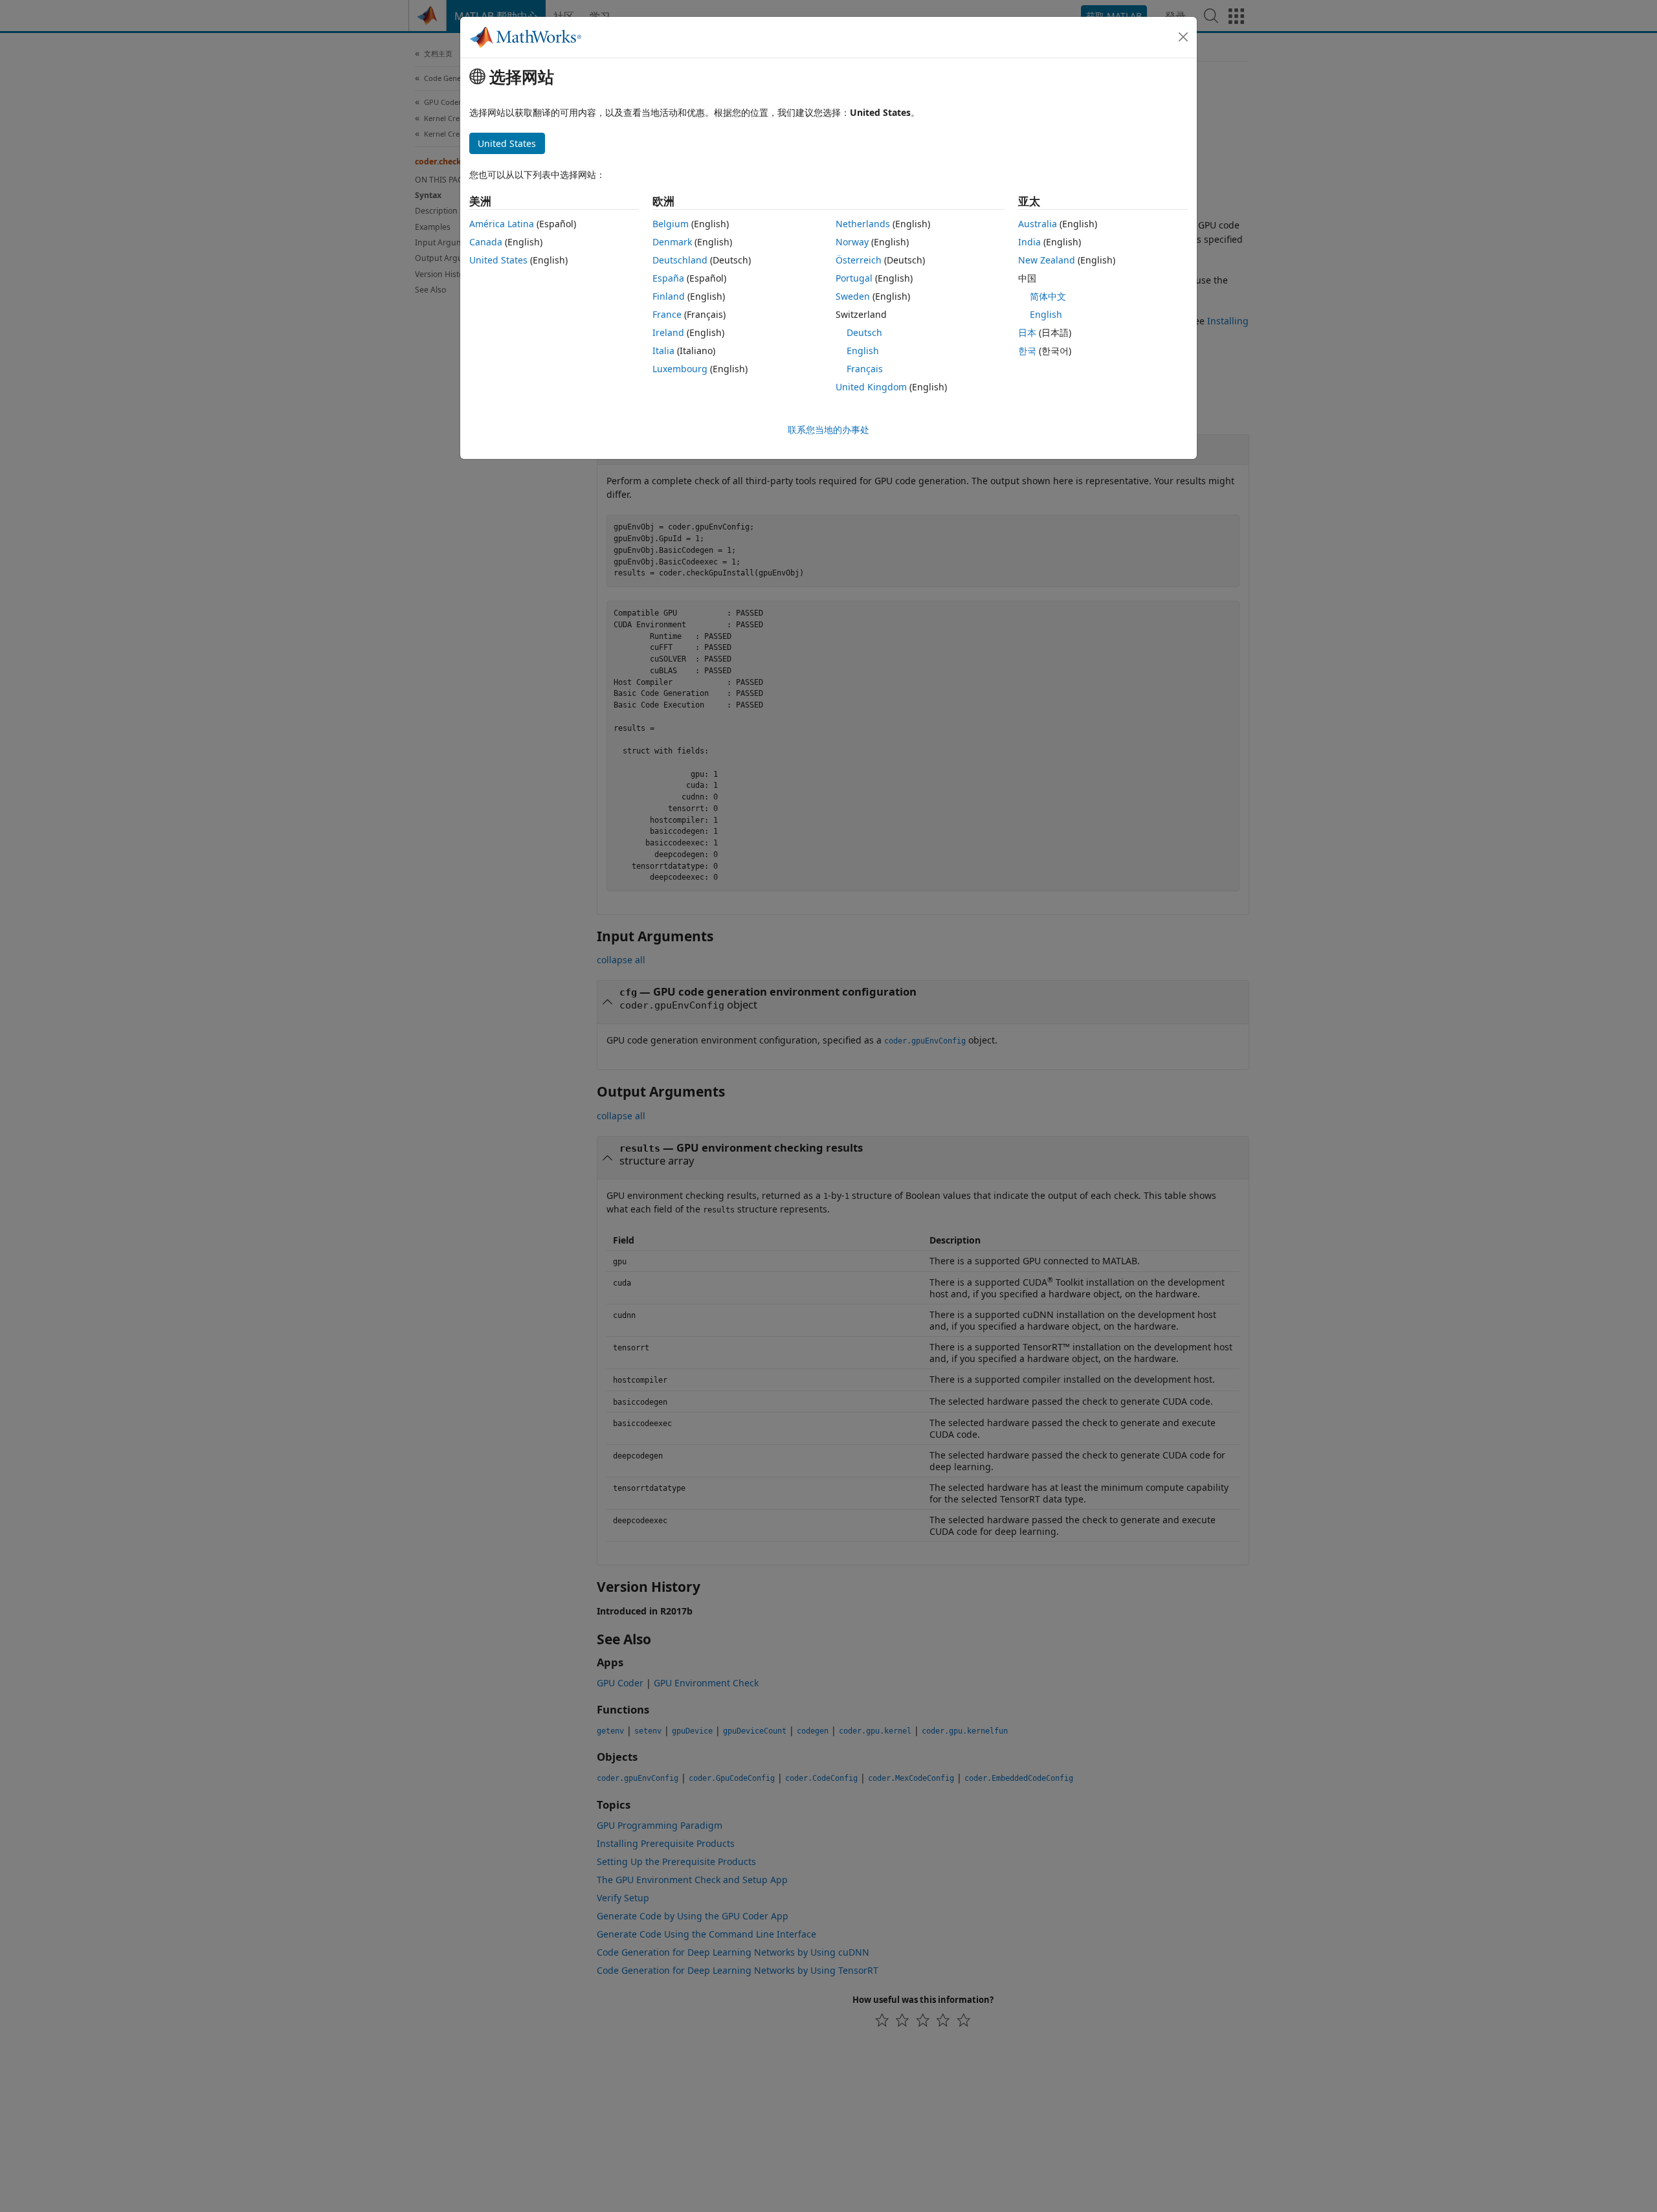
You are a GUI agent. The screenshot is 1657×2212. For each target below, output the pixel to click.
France (667, 314)
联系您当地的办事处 (828, 430)
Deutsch (864, 332)
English (863, 351)
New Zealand (1047, 260)
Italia (663, 351)
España (668, 278)
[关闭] (1183, 37)
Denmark (672, 242)
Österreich (859, 260)
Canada (486, 242)
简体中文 (1048, 296)
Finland (669, 296)
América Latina (502, 224)
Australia (1038, 224)
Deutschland (680, 260)
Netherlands (863, 224)
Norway (852, 242)
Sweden (853, 296)
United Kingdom (871, 387)
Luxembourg (680, 369)
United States (498, 260)
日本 (1027, 332)
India (1029, 242)
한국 (1027, 351)
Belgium (671, 224)
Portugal (854, 278)
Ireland (668, 332)
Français (865, 369)
